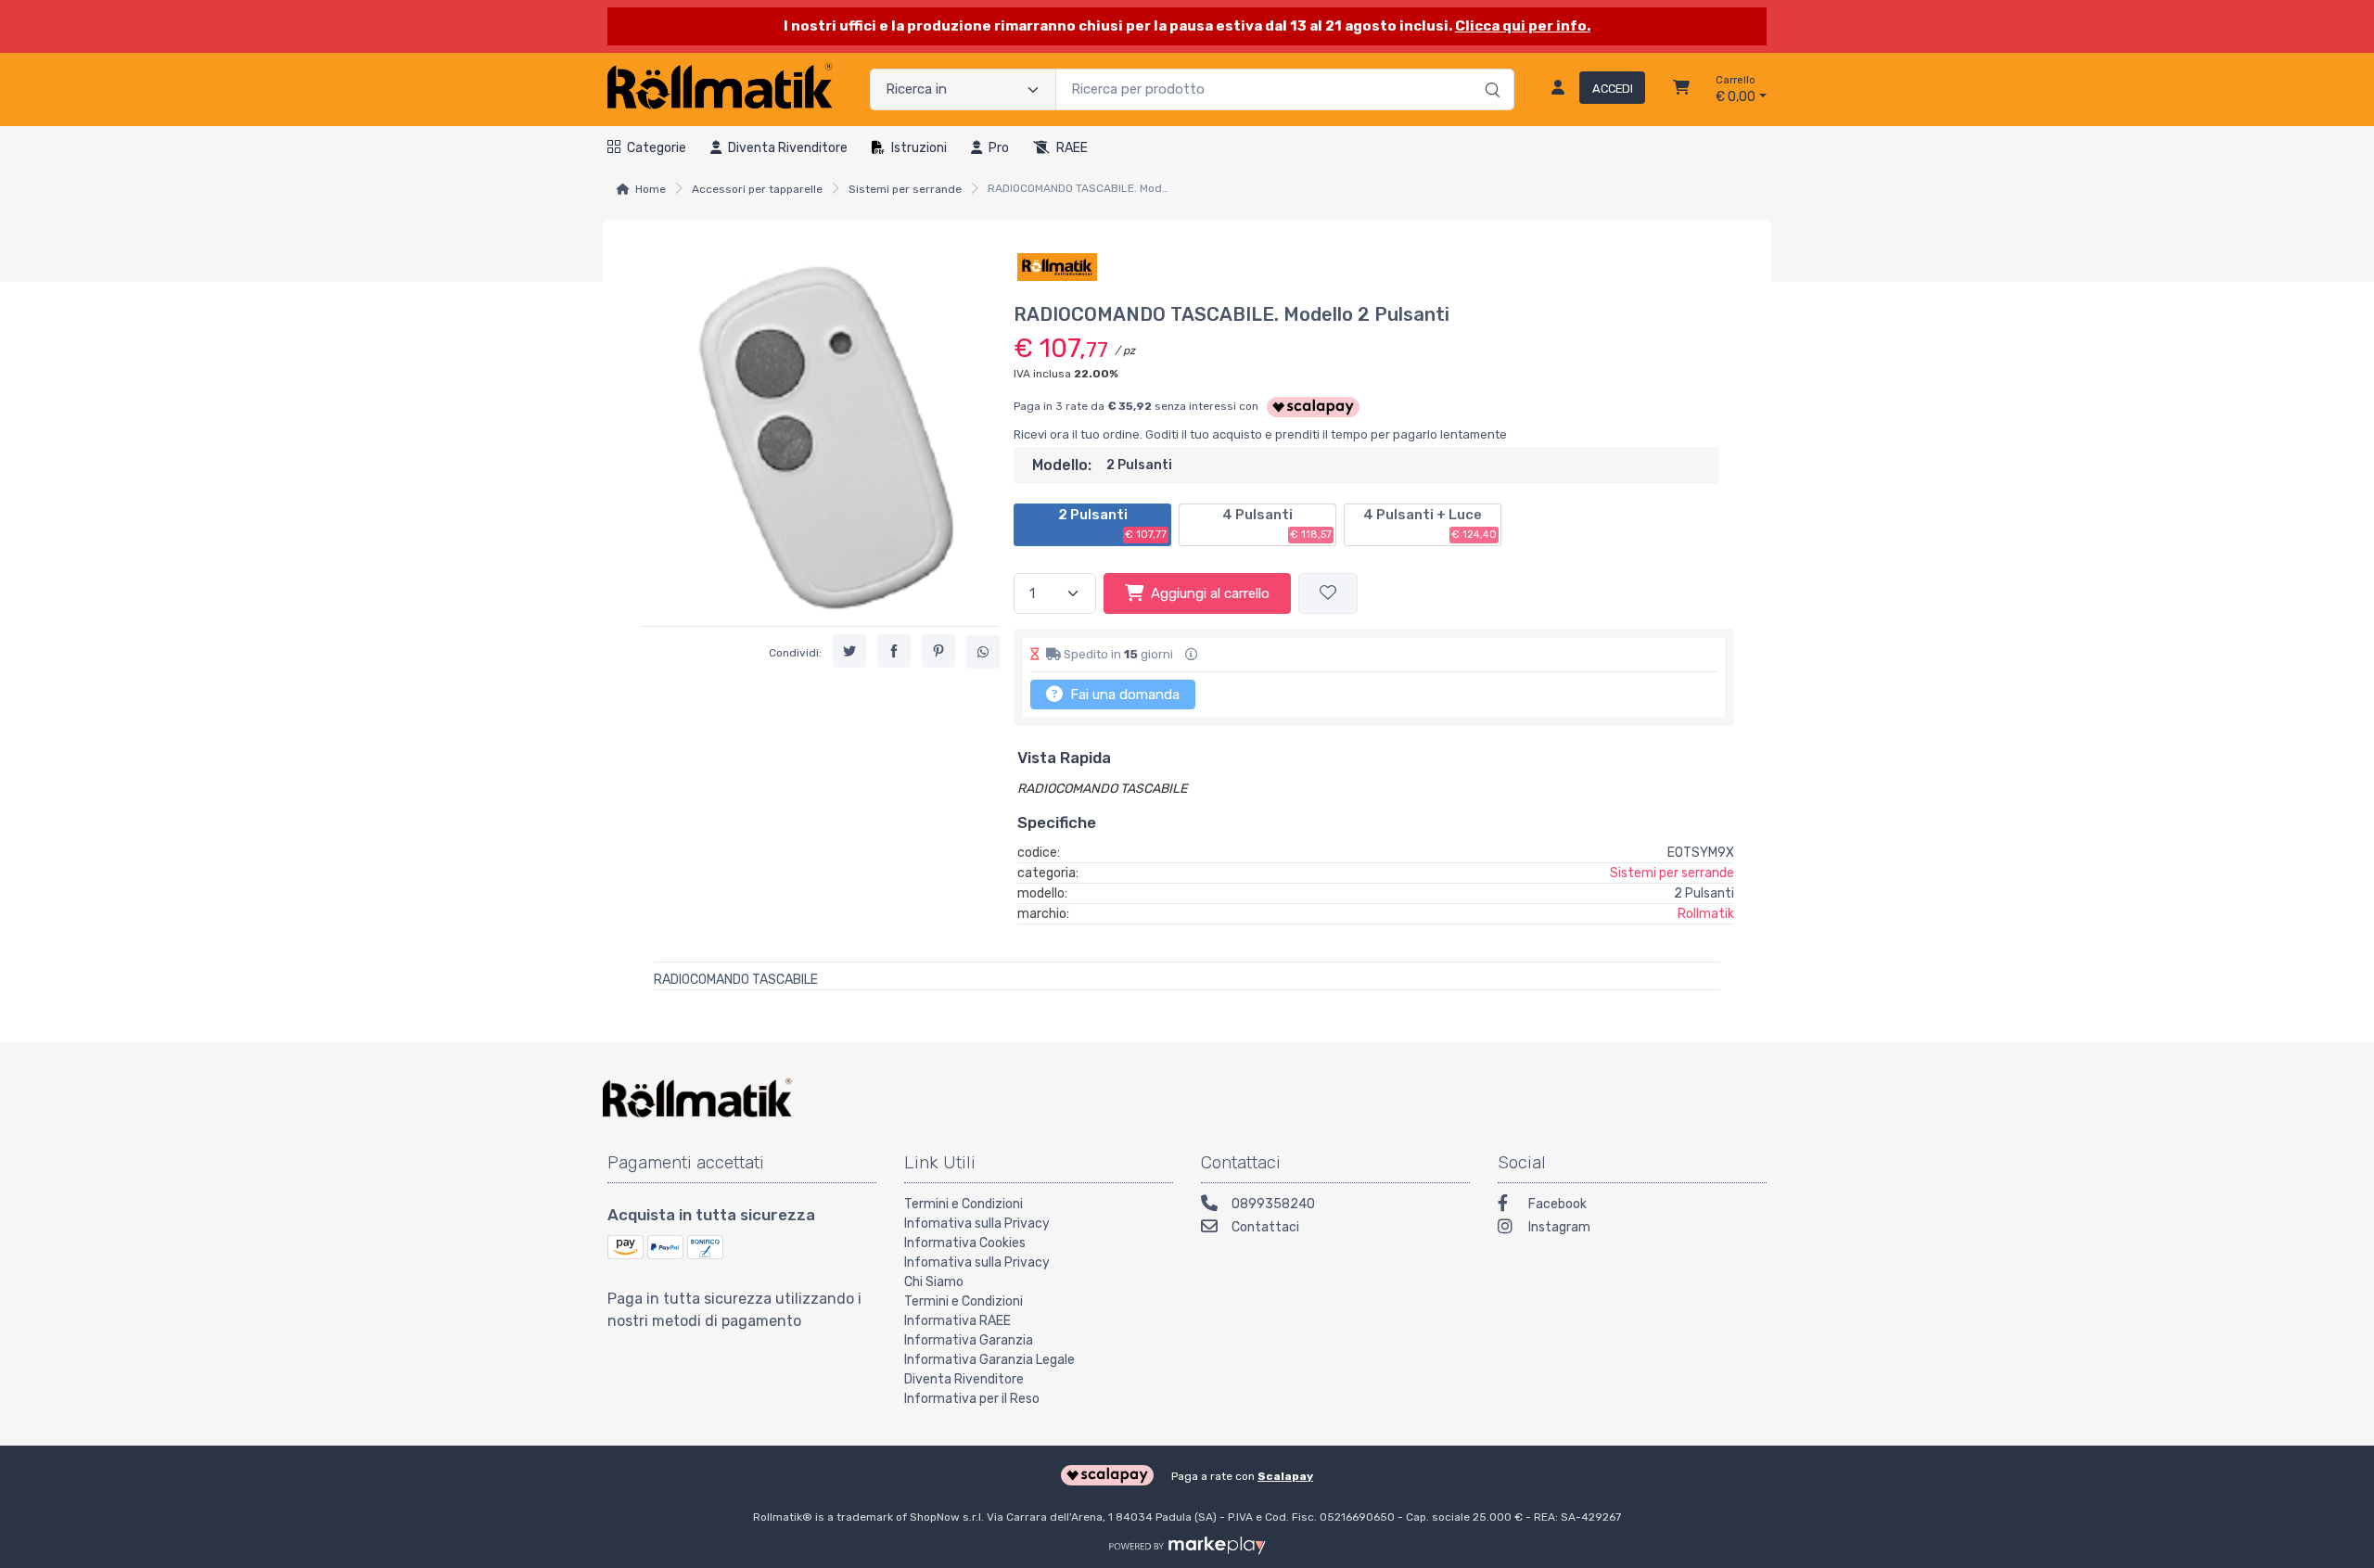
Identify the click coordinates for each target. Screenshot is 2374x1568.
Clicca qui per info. (1523, 26)
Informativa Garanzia (969, 1340)
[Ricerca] (1490, 70)
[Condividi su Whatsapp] (983, 652)
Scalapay (1285, 1476)
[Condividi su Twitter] (849, 651)
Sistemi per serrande (905, 189)
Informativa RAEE (957, 1321)
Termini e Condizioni (964, 1204)
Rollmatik (1706, 914)
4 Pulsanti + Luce (1430, 524)
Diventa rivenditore (788, 148)
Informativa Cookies (965, 1243)
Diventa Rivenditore (964, 1379)
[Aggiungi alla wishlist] (1328, 594)
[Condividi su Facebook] (894, 651)
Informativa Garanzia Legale (989, 1360)
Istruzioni (919, 148)
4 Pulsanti (1277, 524)
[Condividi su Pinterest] (938, 651)
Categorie (657, 148)
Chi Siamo (934, 1282)
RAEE (1072, 148)
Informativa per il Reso (972, 1399)
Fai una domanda (1123, 695)
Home (651, 189)
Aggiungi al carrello (1210, 593)
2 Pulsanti (1112, 524)
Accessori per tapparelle (757, 189)
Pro (999, 148)
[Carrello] (1681, 90)
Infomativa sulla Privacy (977, 1224)
